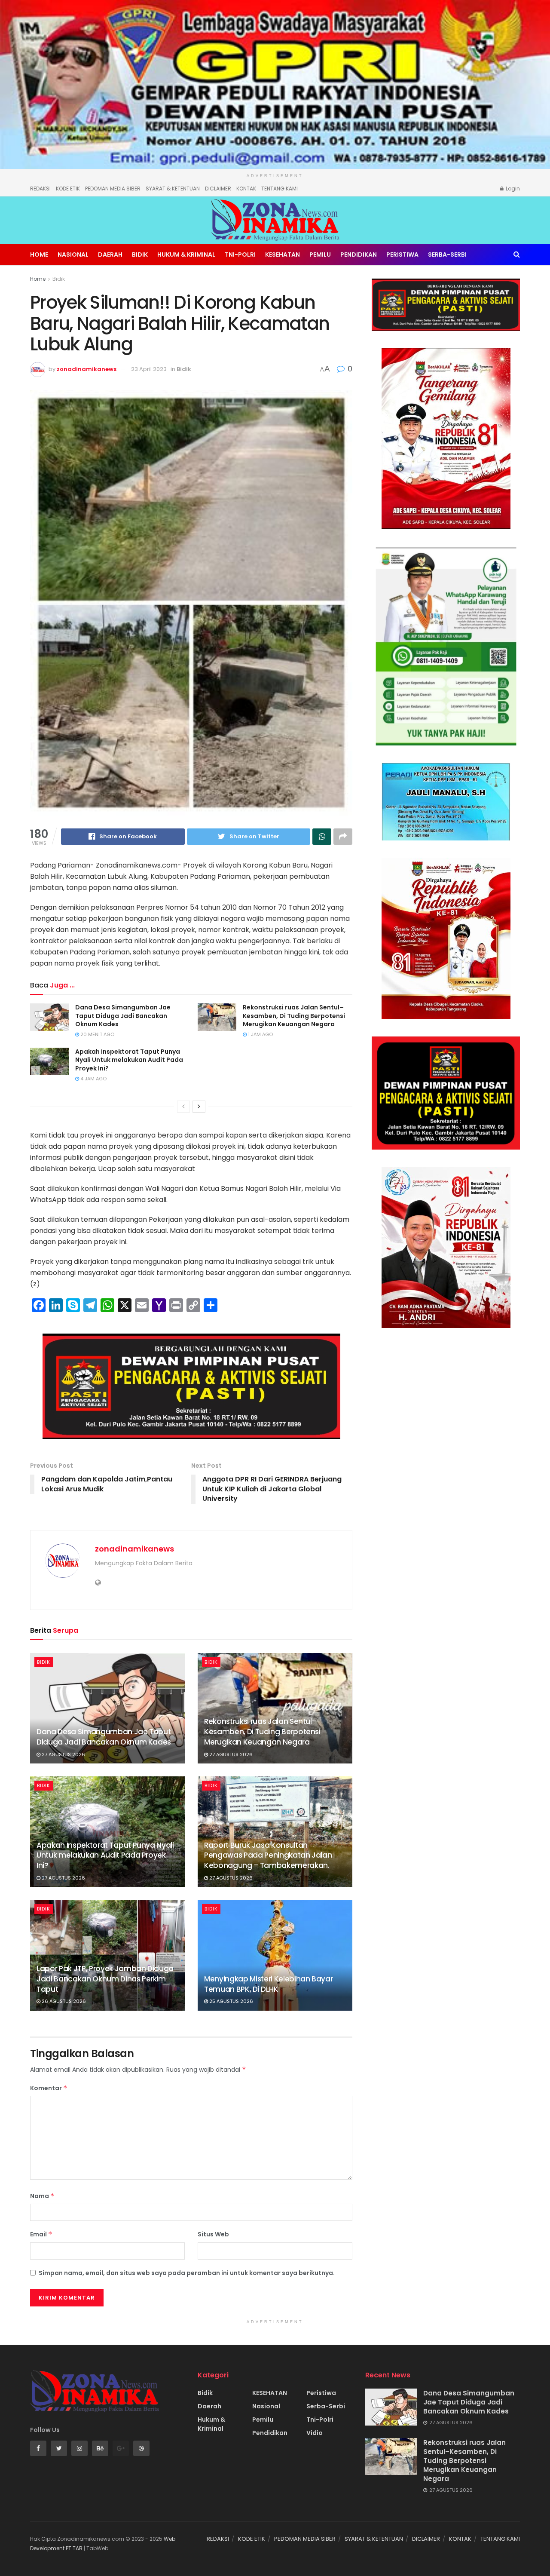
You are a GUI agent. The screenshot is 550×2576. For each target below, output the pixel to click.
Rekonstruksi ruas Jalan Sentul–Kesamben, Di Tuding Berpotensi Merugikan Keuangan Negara (294, 1016)
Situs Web (213, 2234)
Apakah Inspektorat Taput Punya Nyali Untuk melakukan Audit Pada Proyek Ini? (129, 1060)
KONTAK (246, 189)
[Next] (199, 1107)
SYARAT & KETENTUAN (173, 189)
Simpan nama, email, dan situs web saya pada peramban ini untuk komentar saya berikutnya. (187, 2273)
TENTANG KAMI (280, 189)
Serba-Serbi (447, 255)
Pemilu (320, 255)
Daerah (110, 255)
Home (39, 255)
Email (41, 2234)
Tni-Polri (240, 255)
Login (512, 189)
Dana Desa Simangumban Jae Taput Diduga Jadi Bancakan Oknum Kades (123, 1016)
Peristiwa (402, 255)
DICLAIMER (218, 189)
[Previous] (183, 1107)
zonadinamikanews (87, 369)
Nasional (73, 255)
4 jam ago (93, 1079)
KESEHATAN (283, 255)
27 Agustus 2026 (63, 1754)
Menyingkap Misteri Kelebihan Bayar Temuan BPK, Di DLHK (268, 1984)
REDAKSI (40, 189)
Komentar (49, 2088)
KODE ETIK (68, 189)
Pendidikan (359, 255)
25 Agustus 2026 (231, 2001)
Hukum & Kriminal (186, 255)
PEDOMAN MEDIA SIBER (113, 189)
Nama (42, 2196)
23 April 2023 (149, 369)
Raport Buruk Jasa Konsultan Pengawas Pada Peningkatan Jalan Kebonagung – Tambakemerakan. (268, 1855)
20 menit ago (97, 1034)
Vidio (315, 2433)
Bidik (140, 255)
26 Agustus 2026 (63, 2001)
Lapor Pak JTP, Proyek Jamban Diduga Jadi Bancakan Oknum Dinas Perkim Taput (105, 1979)
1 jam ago (260, 1034)
